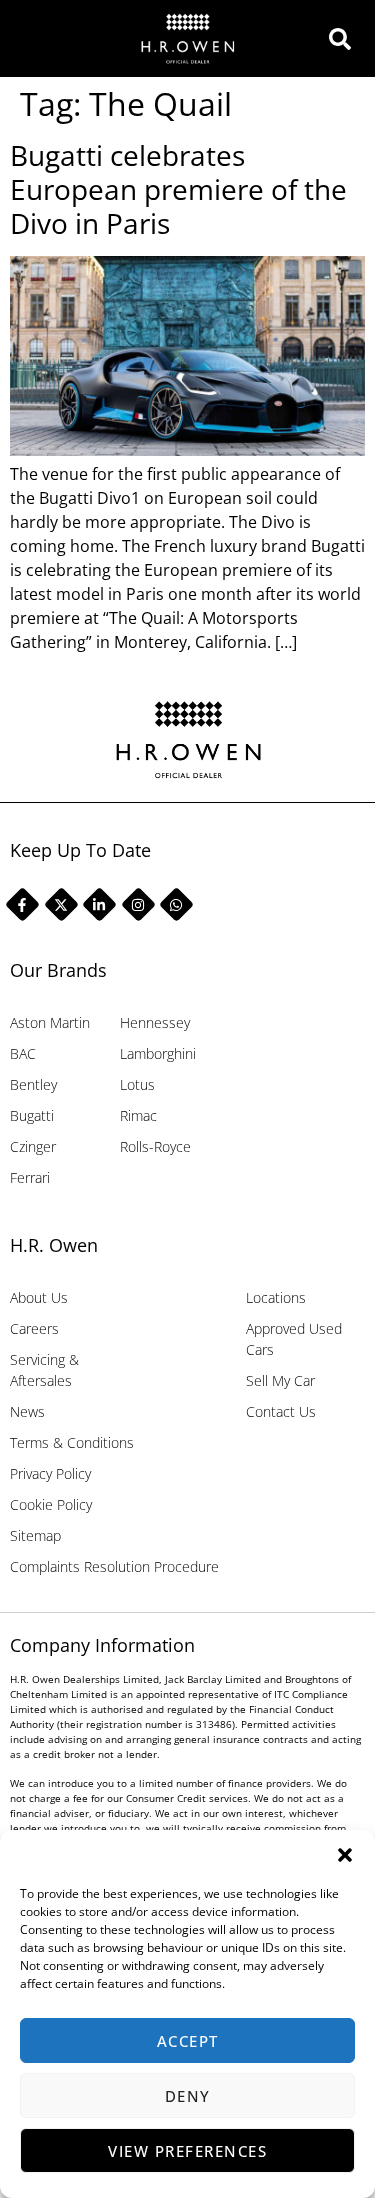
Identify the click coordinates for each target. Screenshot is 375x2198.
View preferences (187, 2151)
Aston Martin (50, 1022)
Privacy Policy (50, 1473)
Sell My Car (280, 1380)
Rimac (138, 1115)
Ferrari (30, 1177)
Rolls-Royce (155, 1146)
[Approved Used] (345, 39)
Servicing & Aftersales (44, 1370)
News (27, 1411)
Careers (34, 1328)
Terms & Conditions (72, 1442)
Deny (188, 2096)
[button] (345, 1855)
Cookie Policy (51, 1504)
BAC (23, 1053)
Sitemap (35, 1535)
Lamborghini (158, 1053)
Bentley (33, 1084)
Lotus (137, 1084)
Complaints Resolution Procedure (114, 1566)
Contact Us (281, 1411)
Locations (276, 1297)
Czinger (33, 1146)
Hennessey (155, 1022)
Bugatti (32, 1115)
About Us (39, 1297)
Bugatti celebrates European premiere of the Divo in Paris (178, 188)
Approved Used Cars (294, 1339)
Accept (188, 2041)
